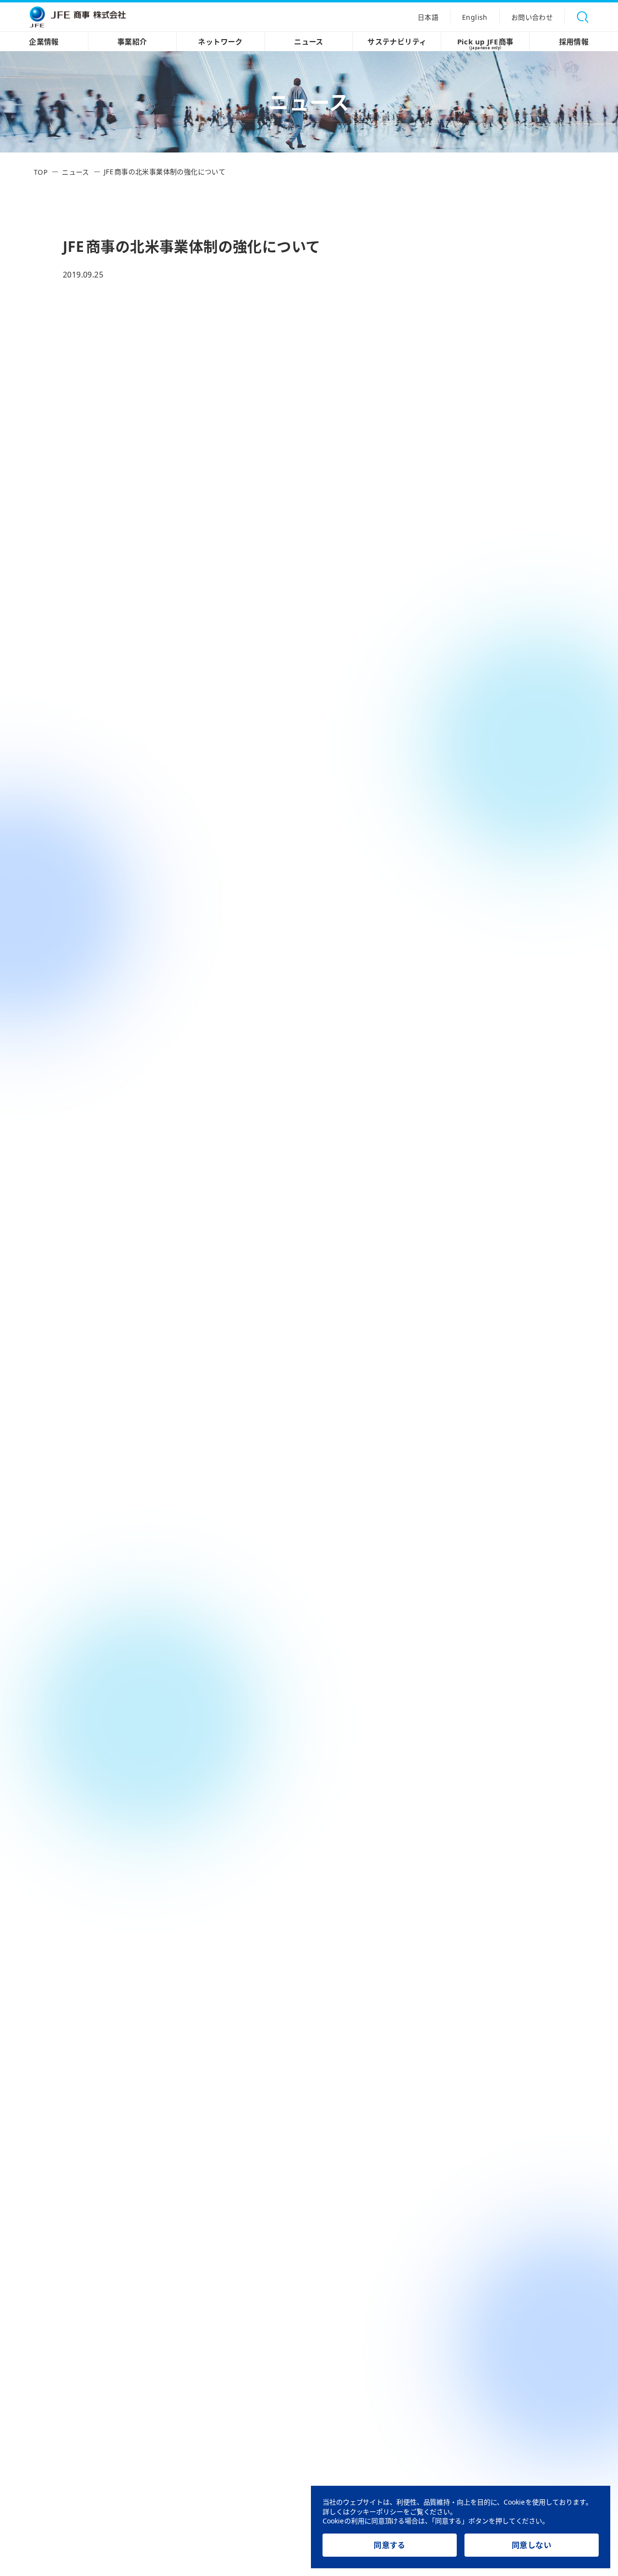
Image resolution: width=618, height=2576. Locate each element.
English (475, 17)
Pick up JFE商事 (485, 43)
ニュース (309, 42)
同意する (390, 2545)
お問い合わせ (532, 17)
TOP (41, 172)
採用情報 (574, 42)
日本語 (428, 17)
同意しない (532, 2545)
